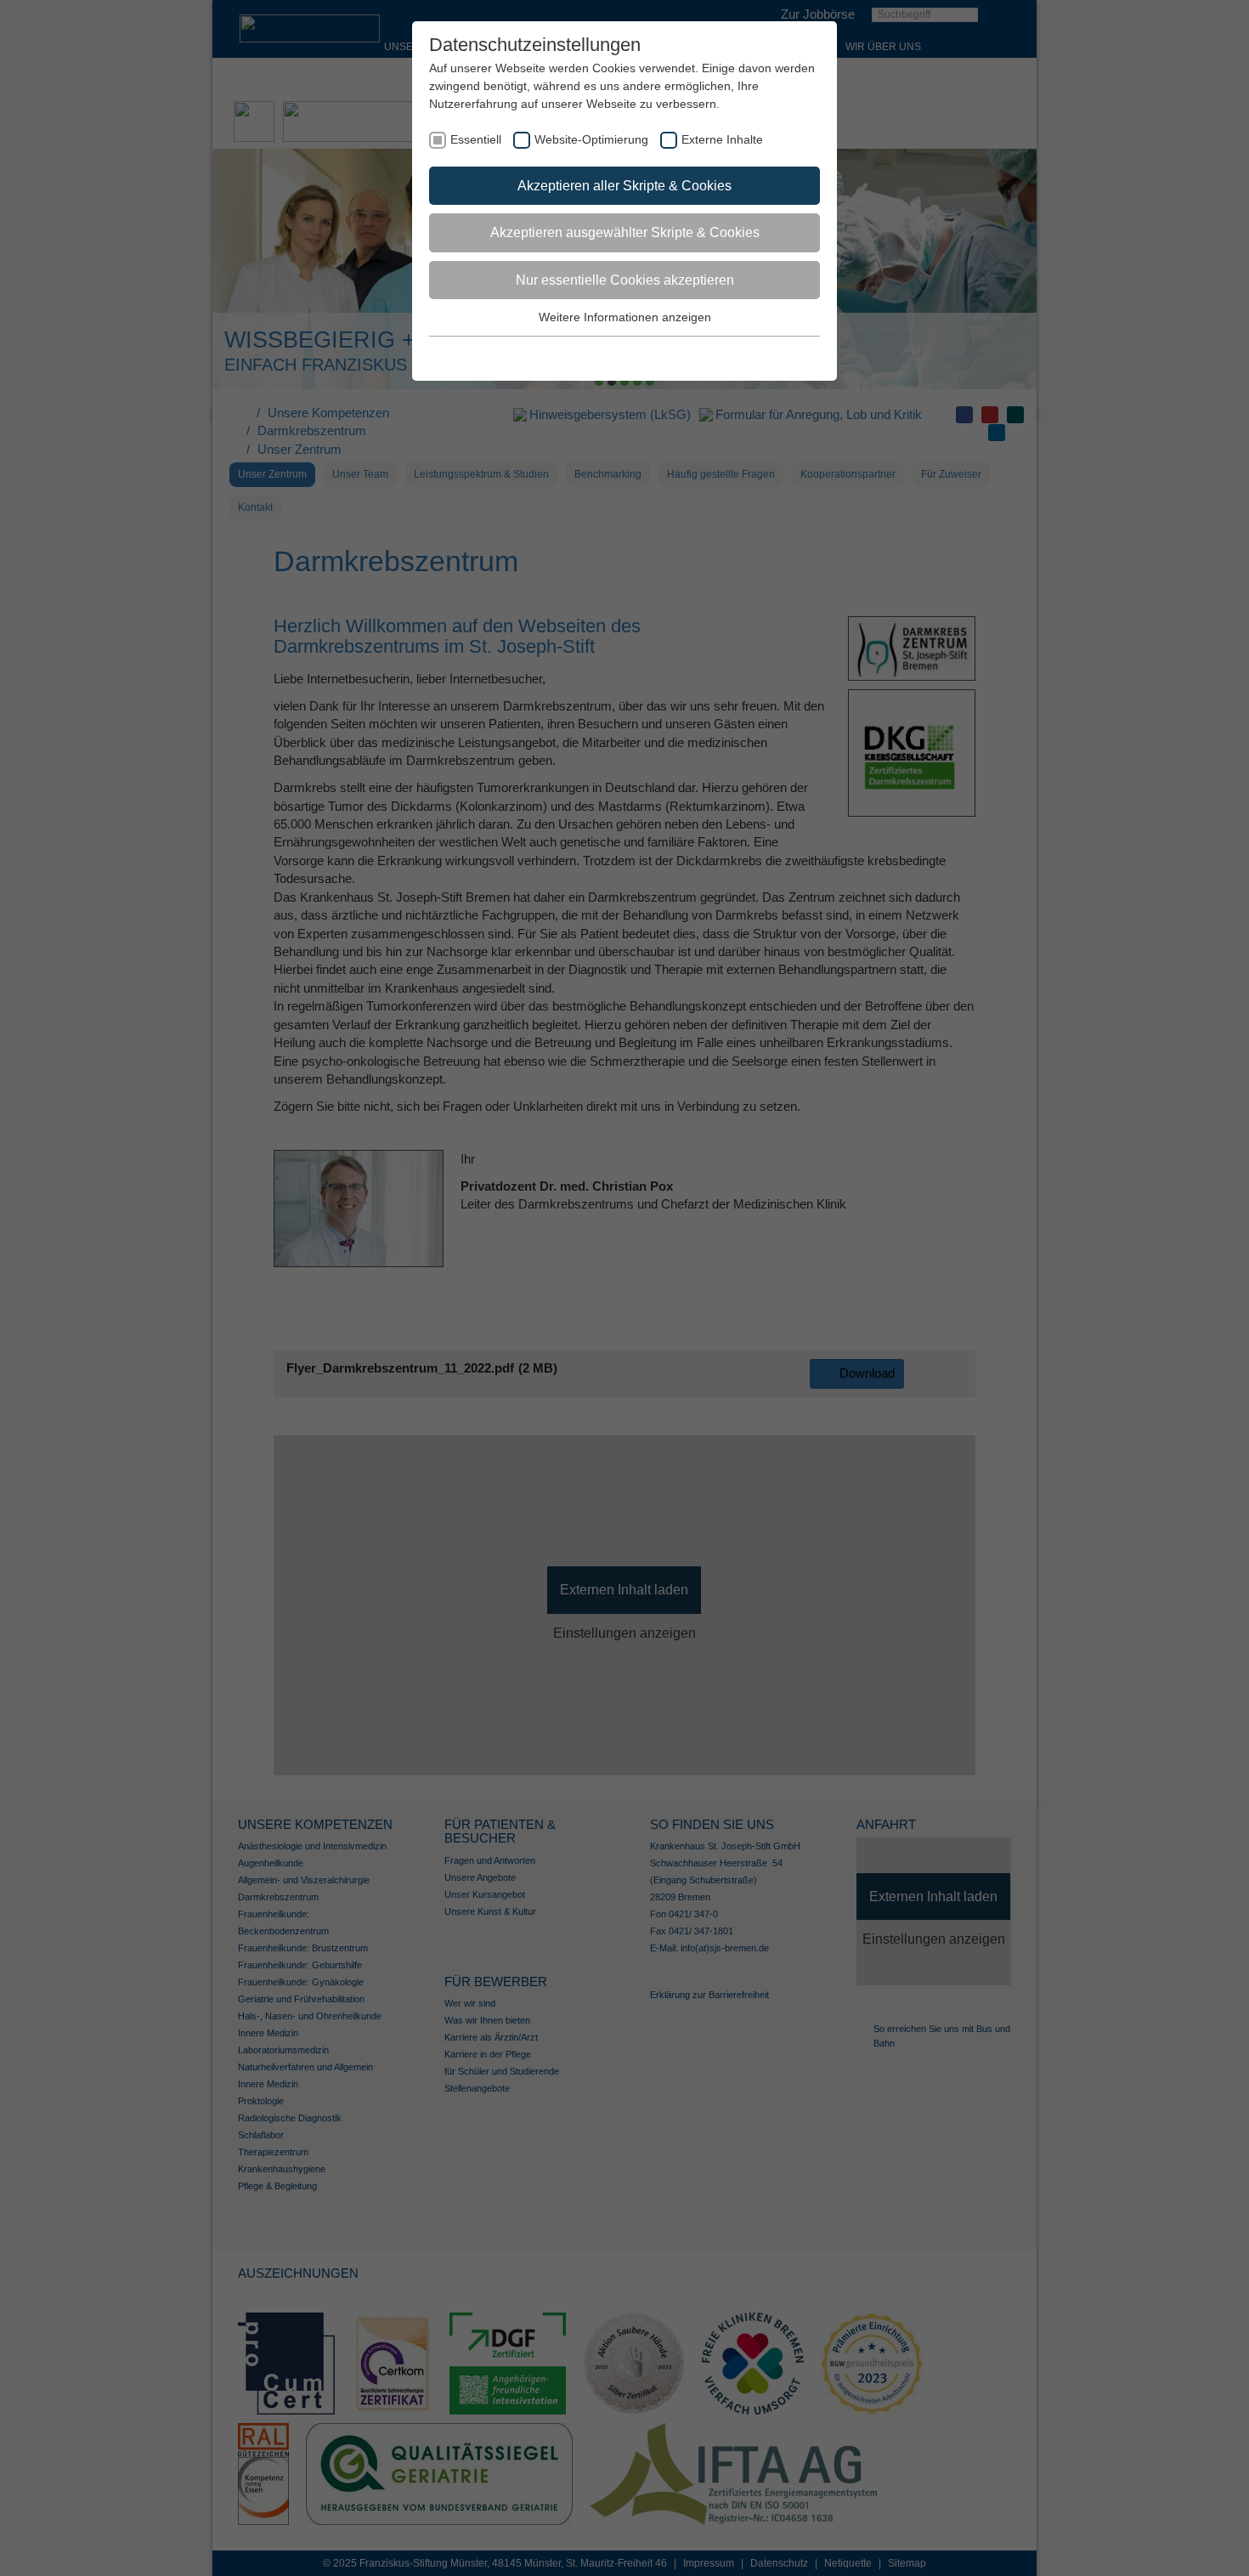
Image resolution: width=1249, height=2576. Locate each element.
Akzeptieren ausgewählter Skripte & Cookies (625, 232)
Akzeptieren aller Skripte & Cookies (624, 186)
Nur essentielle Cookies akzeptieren (625, 280)
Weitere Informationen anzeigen (625, 317)
